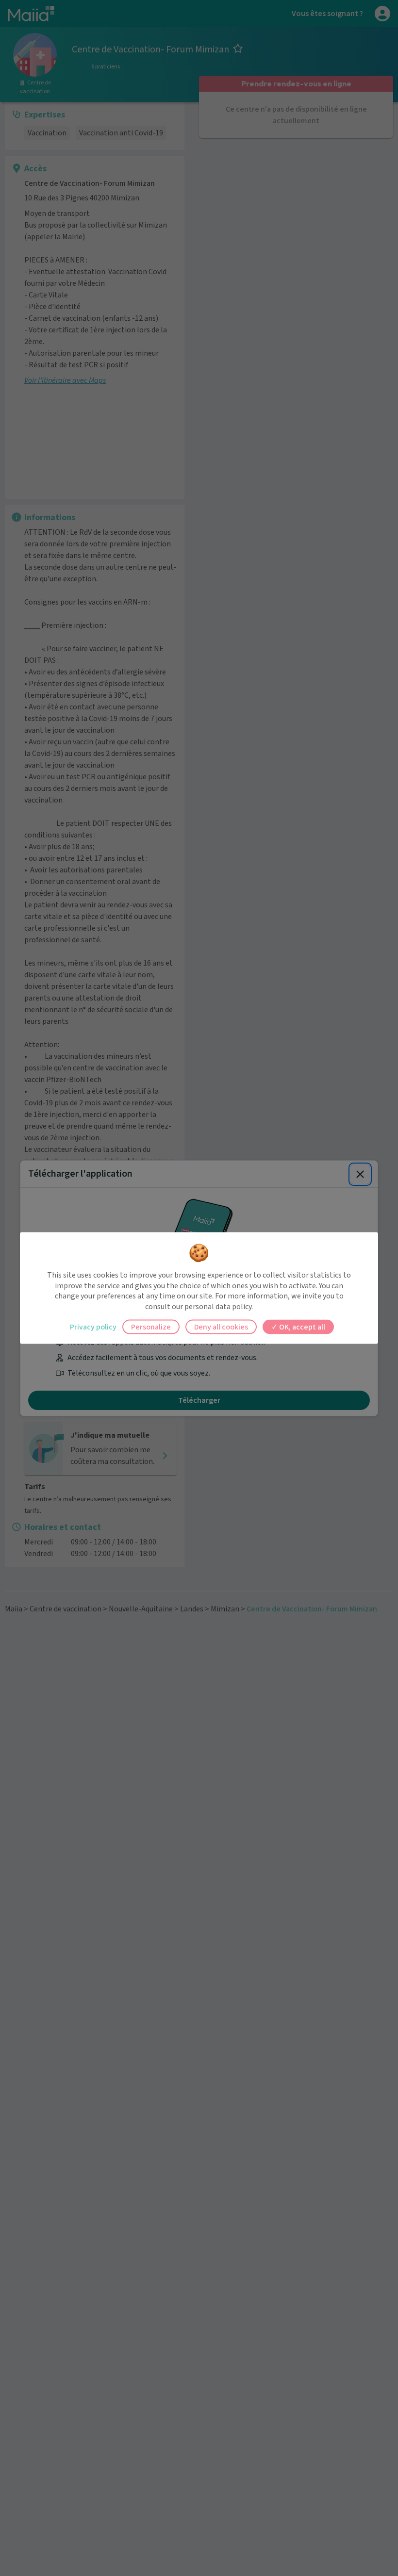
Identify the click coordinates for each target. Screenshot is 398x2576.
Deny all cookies (221, 1327)
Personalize (151, 1327)
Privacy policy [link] (93, 1327)
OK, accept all (301, 1327)
